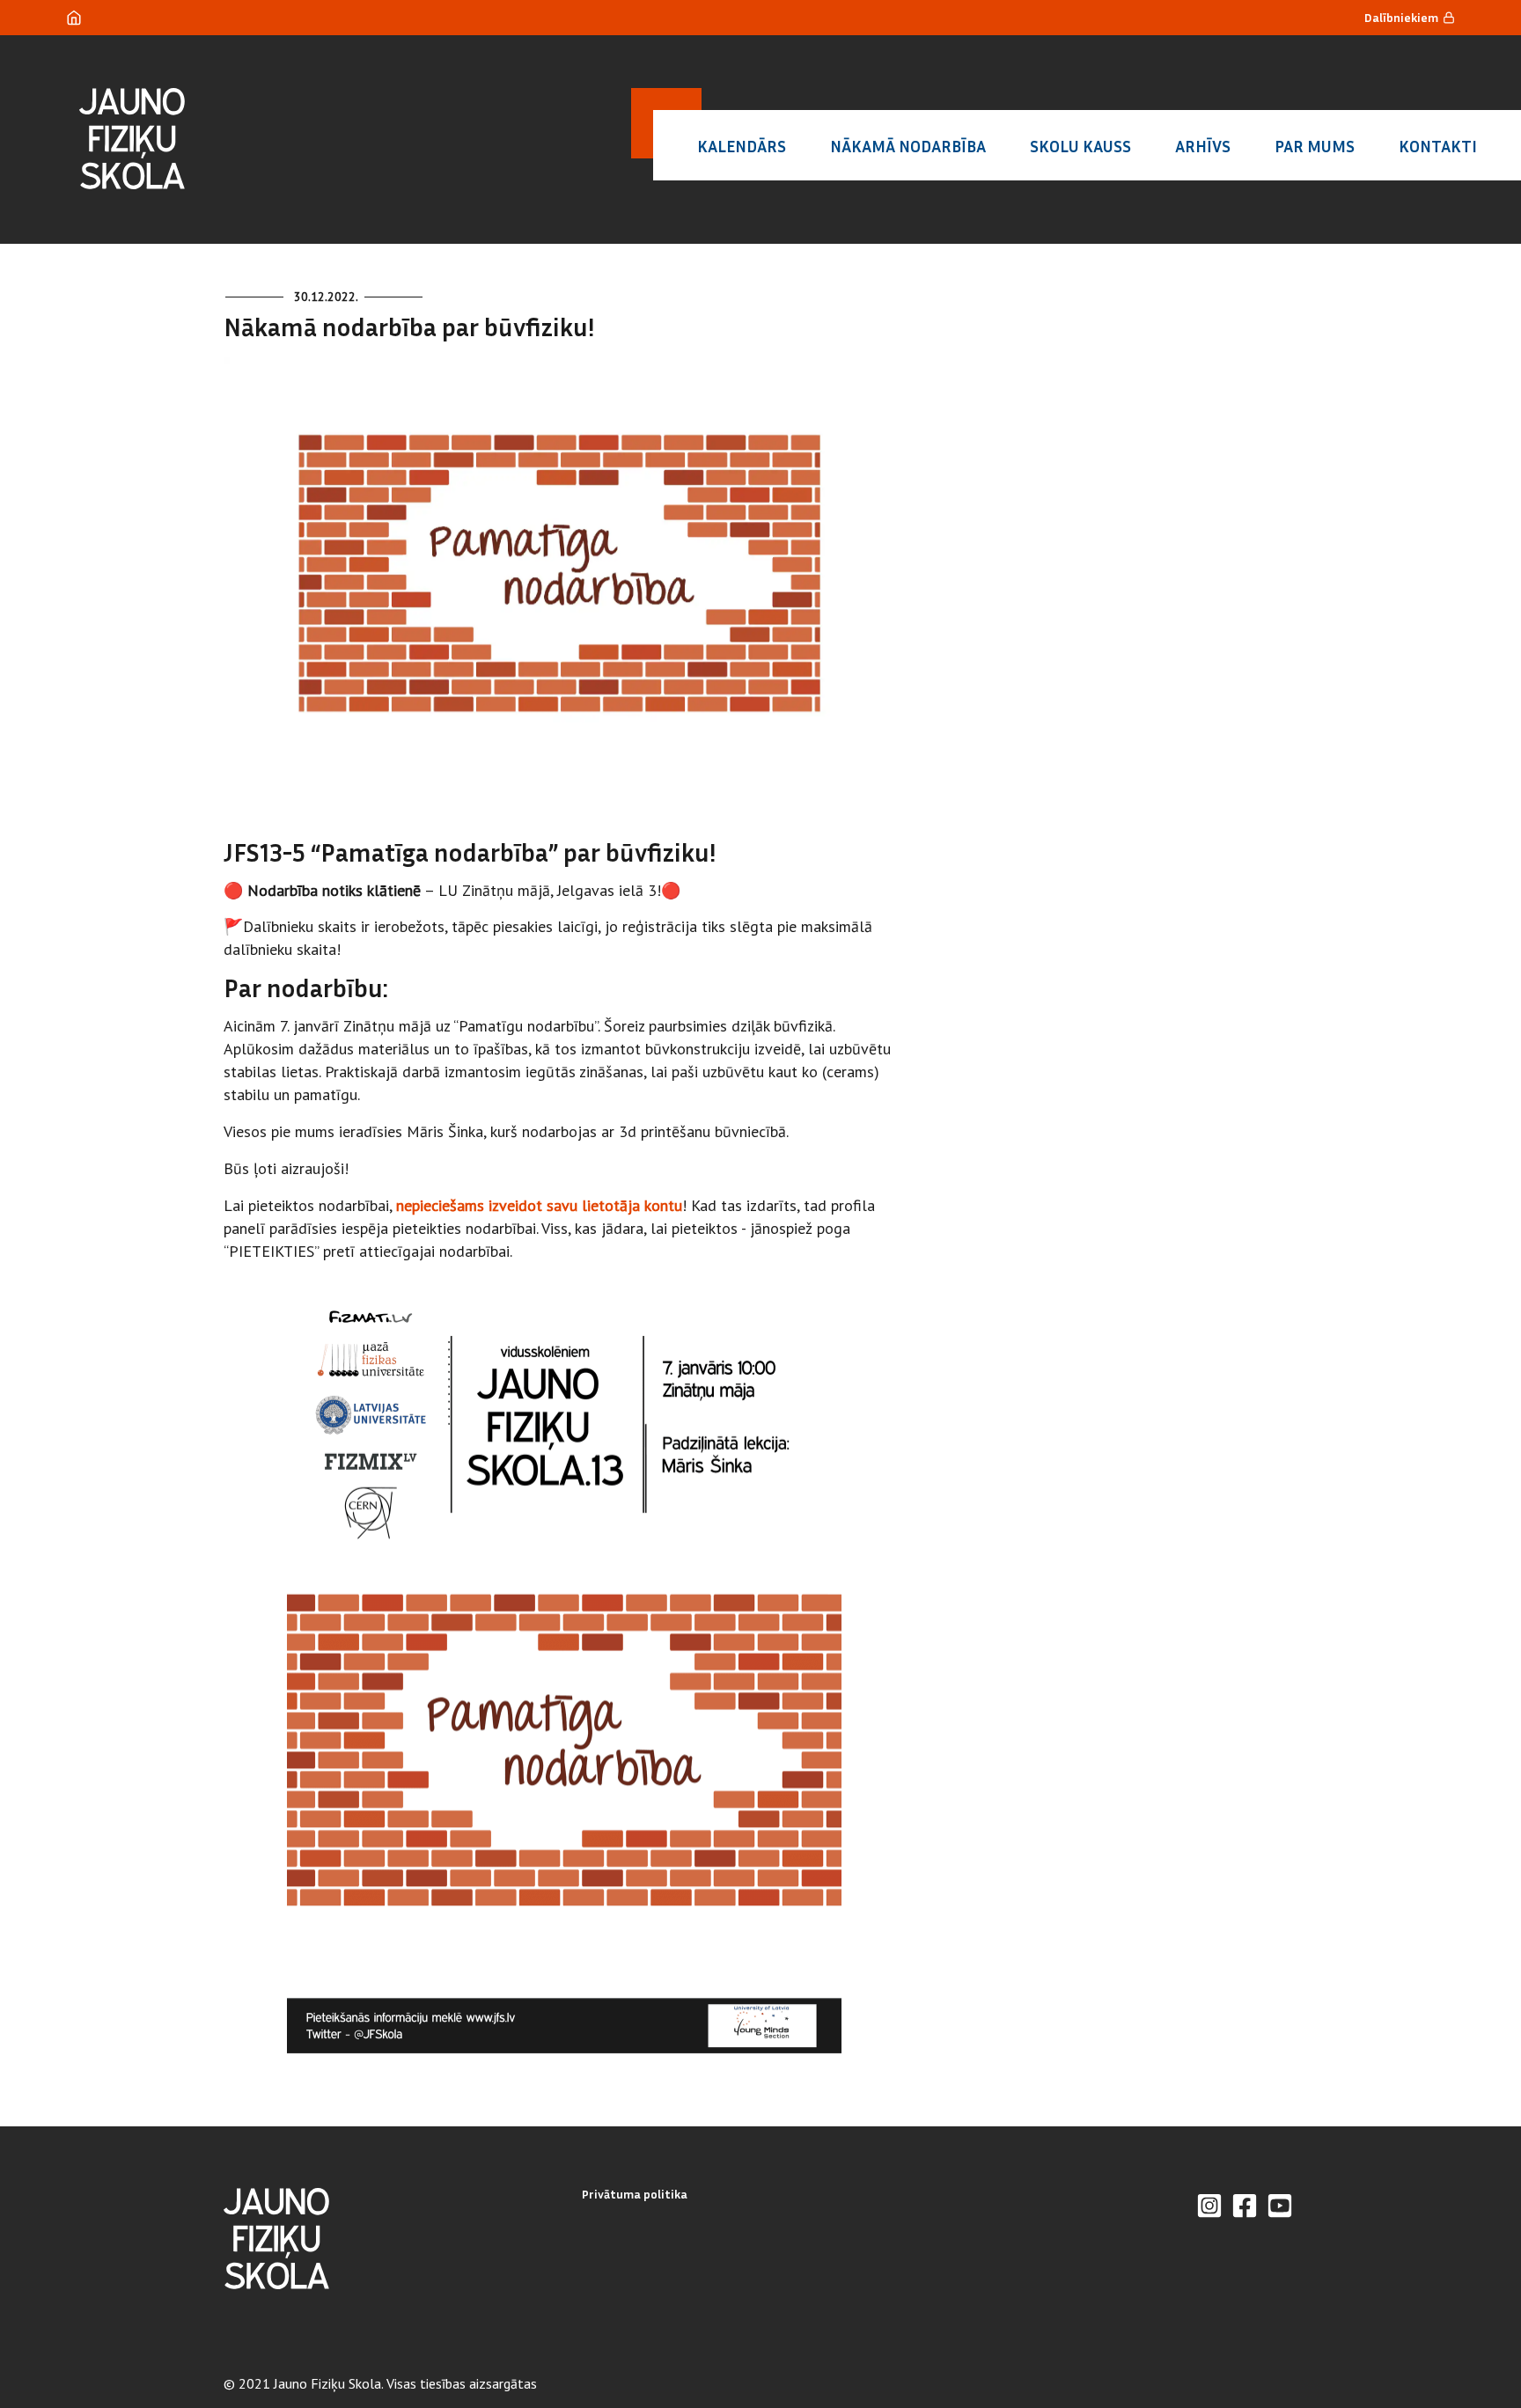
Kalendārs (742, 146)
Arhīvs (1203, 146)
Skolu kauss (1080, 146)
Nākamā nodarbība (908, 146)
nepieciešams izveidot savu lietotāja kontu (539, 1205)
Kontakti (1438, 146)
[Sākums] (74, 18)
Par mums (1315, 146)
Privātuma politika (635, 2194)
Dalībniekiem (1401, 17)
